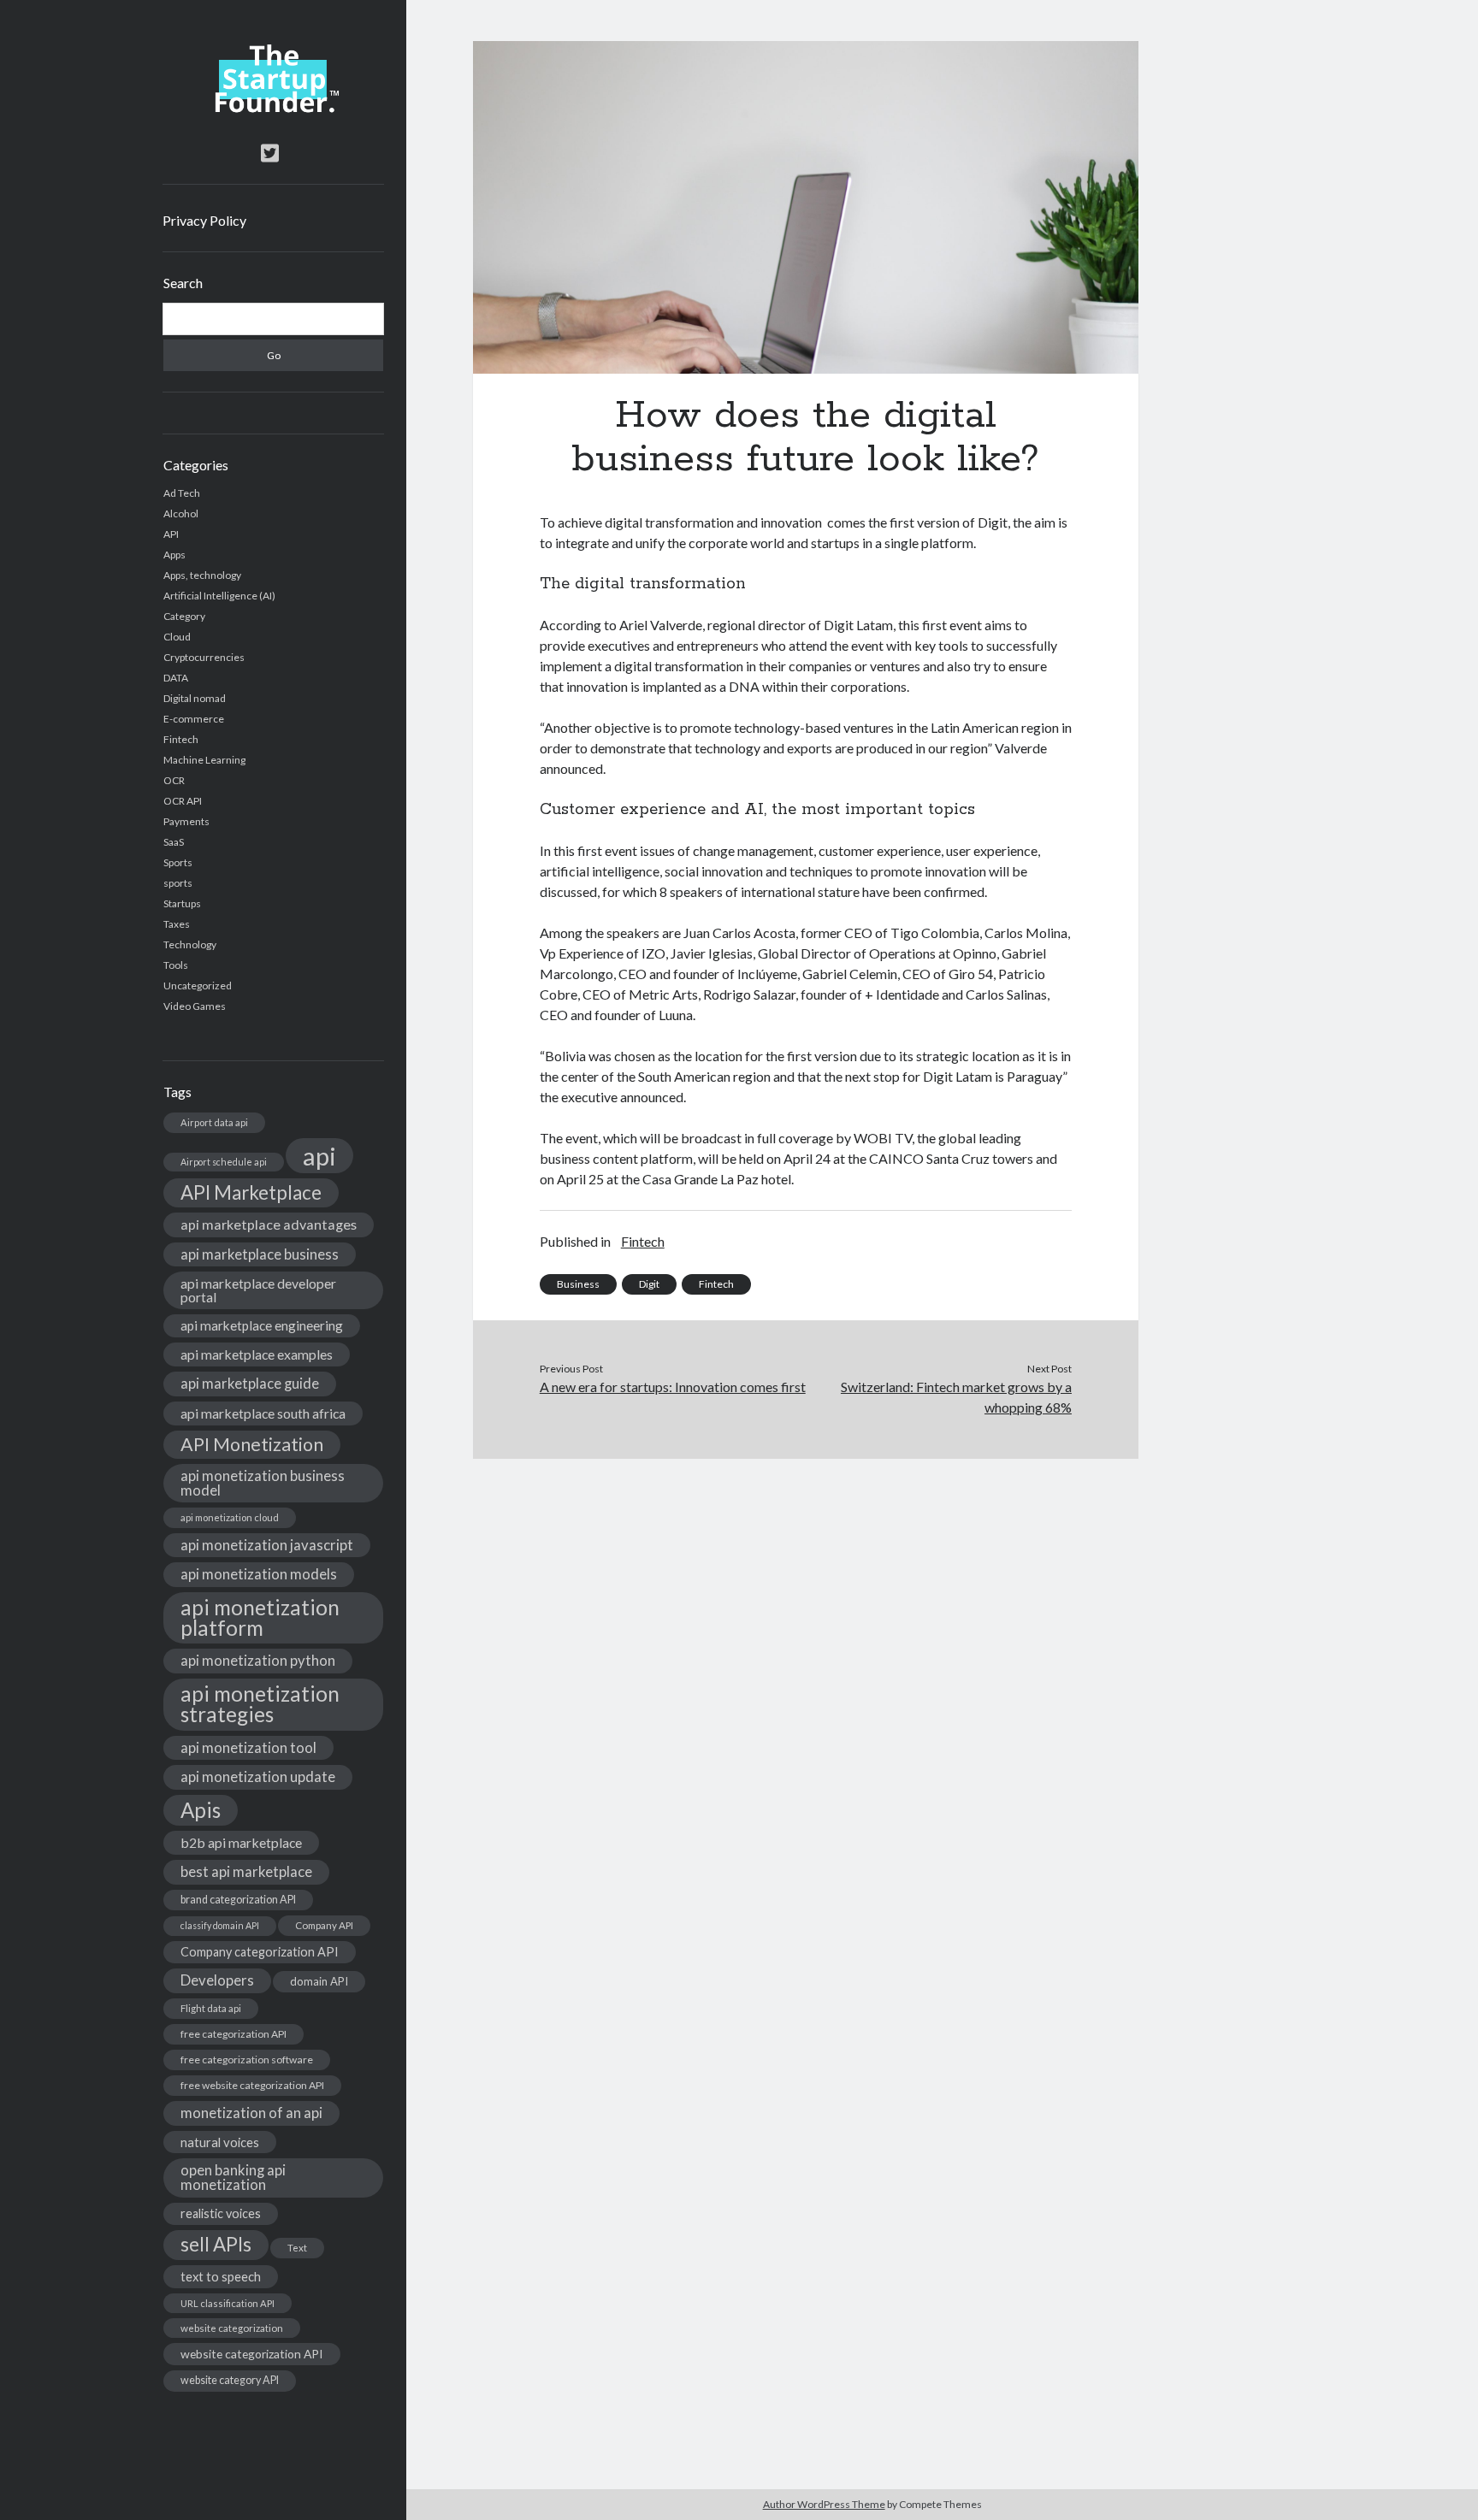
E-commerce (194, 719)
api (319, 1156)
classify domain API (220, 1925)
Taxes (177, 924)
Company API (324, 1925)
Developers (217, 1980)
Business (578, 1284)
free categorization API (234, 2034)
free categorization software (247, 2060)
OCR (174, 780)
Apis (201, 1810)
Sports (178, 862)
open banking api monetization (233, 2177)
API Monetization (252, 1444)
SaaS (174, 842)
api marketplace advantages (269, 1224)
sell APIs (216, 2244)
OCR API (183, 801)
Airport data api (214, 1122)
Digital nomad (195, 698)
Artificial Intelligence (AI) (219, 596)
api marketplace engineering (262, 1325)
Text (297, 2248)
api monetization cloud (230, 1517)
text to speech (221, 2276)
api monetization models (259, 1574)
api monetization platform (260, 1617)
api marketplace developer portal (258, 1290)
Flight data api (211, 2008)
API (171, 534)
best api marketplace (246, 1871)
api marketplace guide (250, 1383)
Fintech (181, 739)
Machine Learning (204, 760)
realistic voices (221, 2213)
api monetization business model (263, 1483)
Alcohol (181, 513)
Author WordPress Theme (824, 2504)
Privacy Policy (204, 220)
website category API (230, 2380)
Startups (182, 903)
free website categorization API (252, 2085)
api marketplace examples (257, 1354)
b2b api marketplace (241, 1842)
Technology (190, 944)
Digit (649, 1284)
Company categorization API (260, 1952)
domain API (319, 1981)
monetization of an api (251, 2113)
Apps (174, 555)
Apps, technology (202, 575)
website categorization (232, 2328)
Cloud (177, 637)
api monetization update (258, 1776)
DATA (176, 678)
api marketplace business (260, 1254)
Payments (186, 821)
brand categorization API (238, 1900)
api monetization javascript (267, 1545)
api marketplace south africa (263, 1413)
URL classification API (228, 2303)
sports (178, 883)
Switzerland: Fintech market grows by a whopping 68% (956, 1397)
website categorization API (252, 2354)
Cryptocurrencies (204, 657)
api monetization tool (248, 1747)
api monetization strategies (260, 1704)
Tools (176, 965)
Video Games (195, 1006)
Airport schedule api (224, 1162)
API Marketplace (251, 1192)
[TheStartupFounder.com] (273, 109)
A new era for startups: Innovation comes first (673, 1387)
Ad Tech (182, 493)
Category (184, 616)
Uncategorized (198, 986)
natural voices (220, 2142)
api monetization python (258, 1660)
